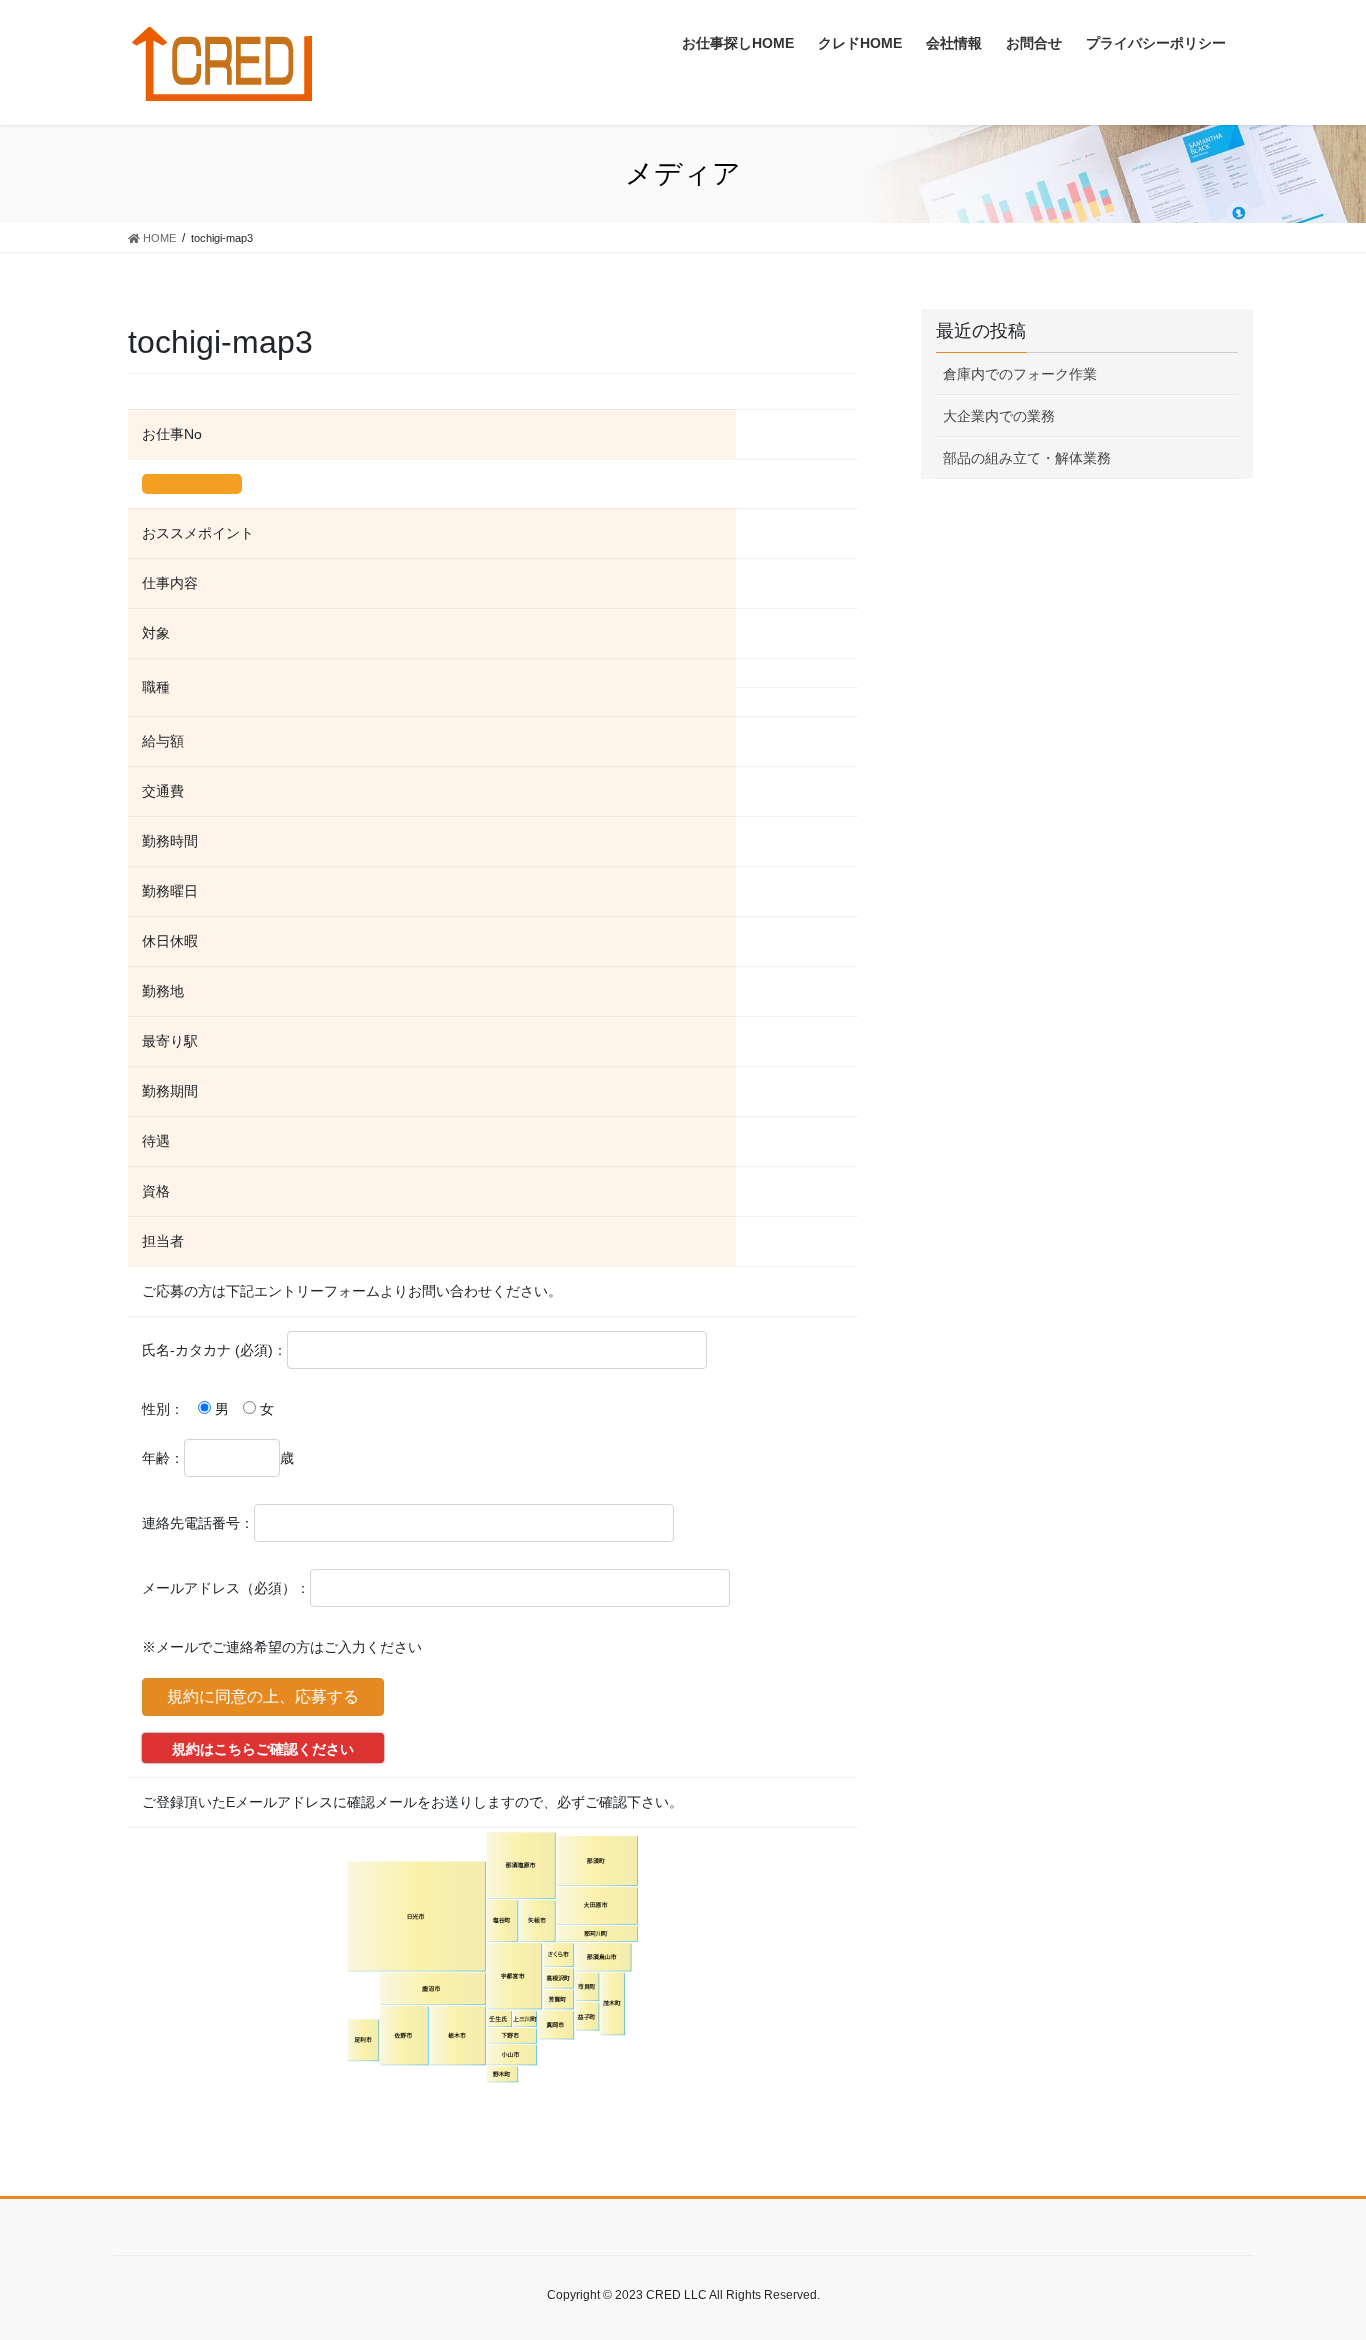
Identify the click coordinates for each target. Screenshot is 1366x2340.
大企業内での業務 (999, 416)
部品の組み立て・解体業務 (1027, 458)
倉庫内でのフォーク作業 (1020, 374)
